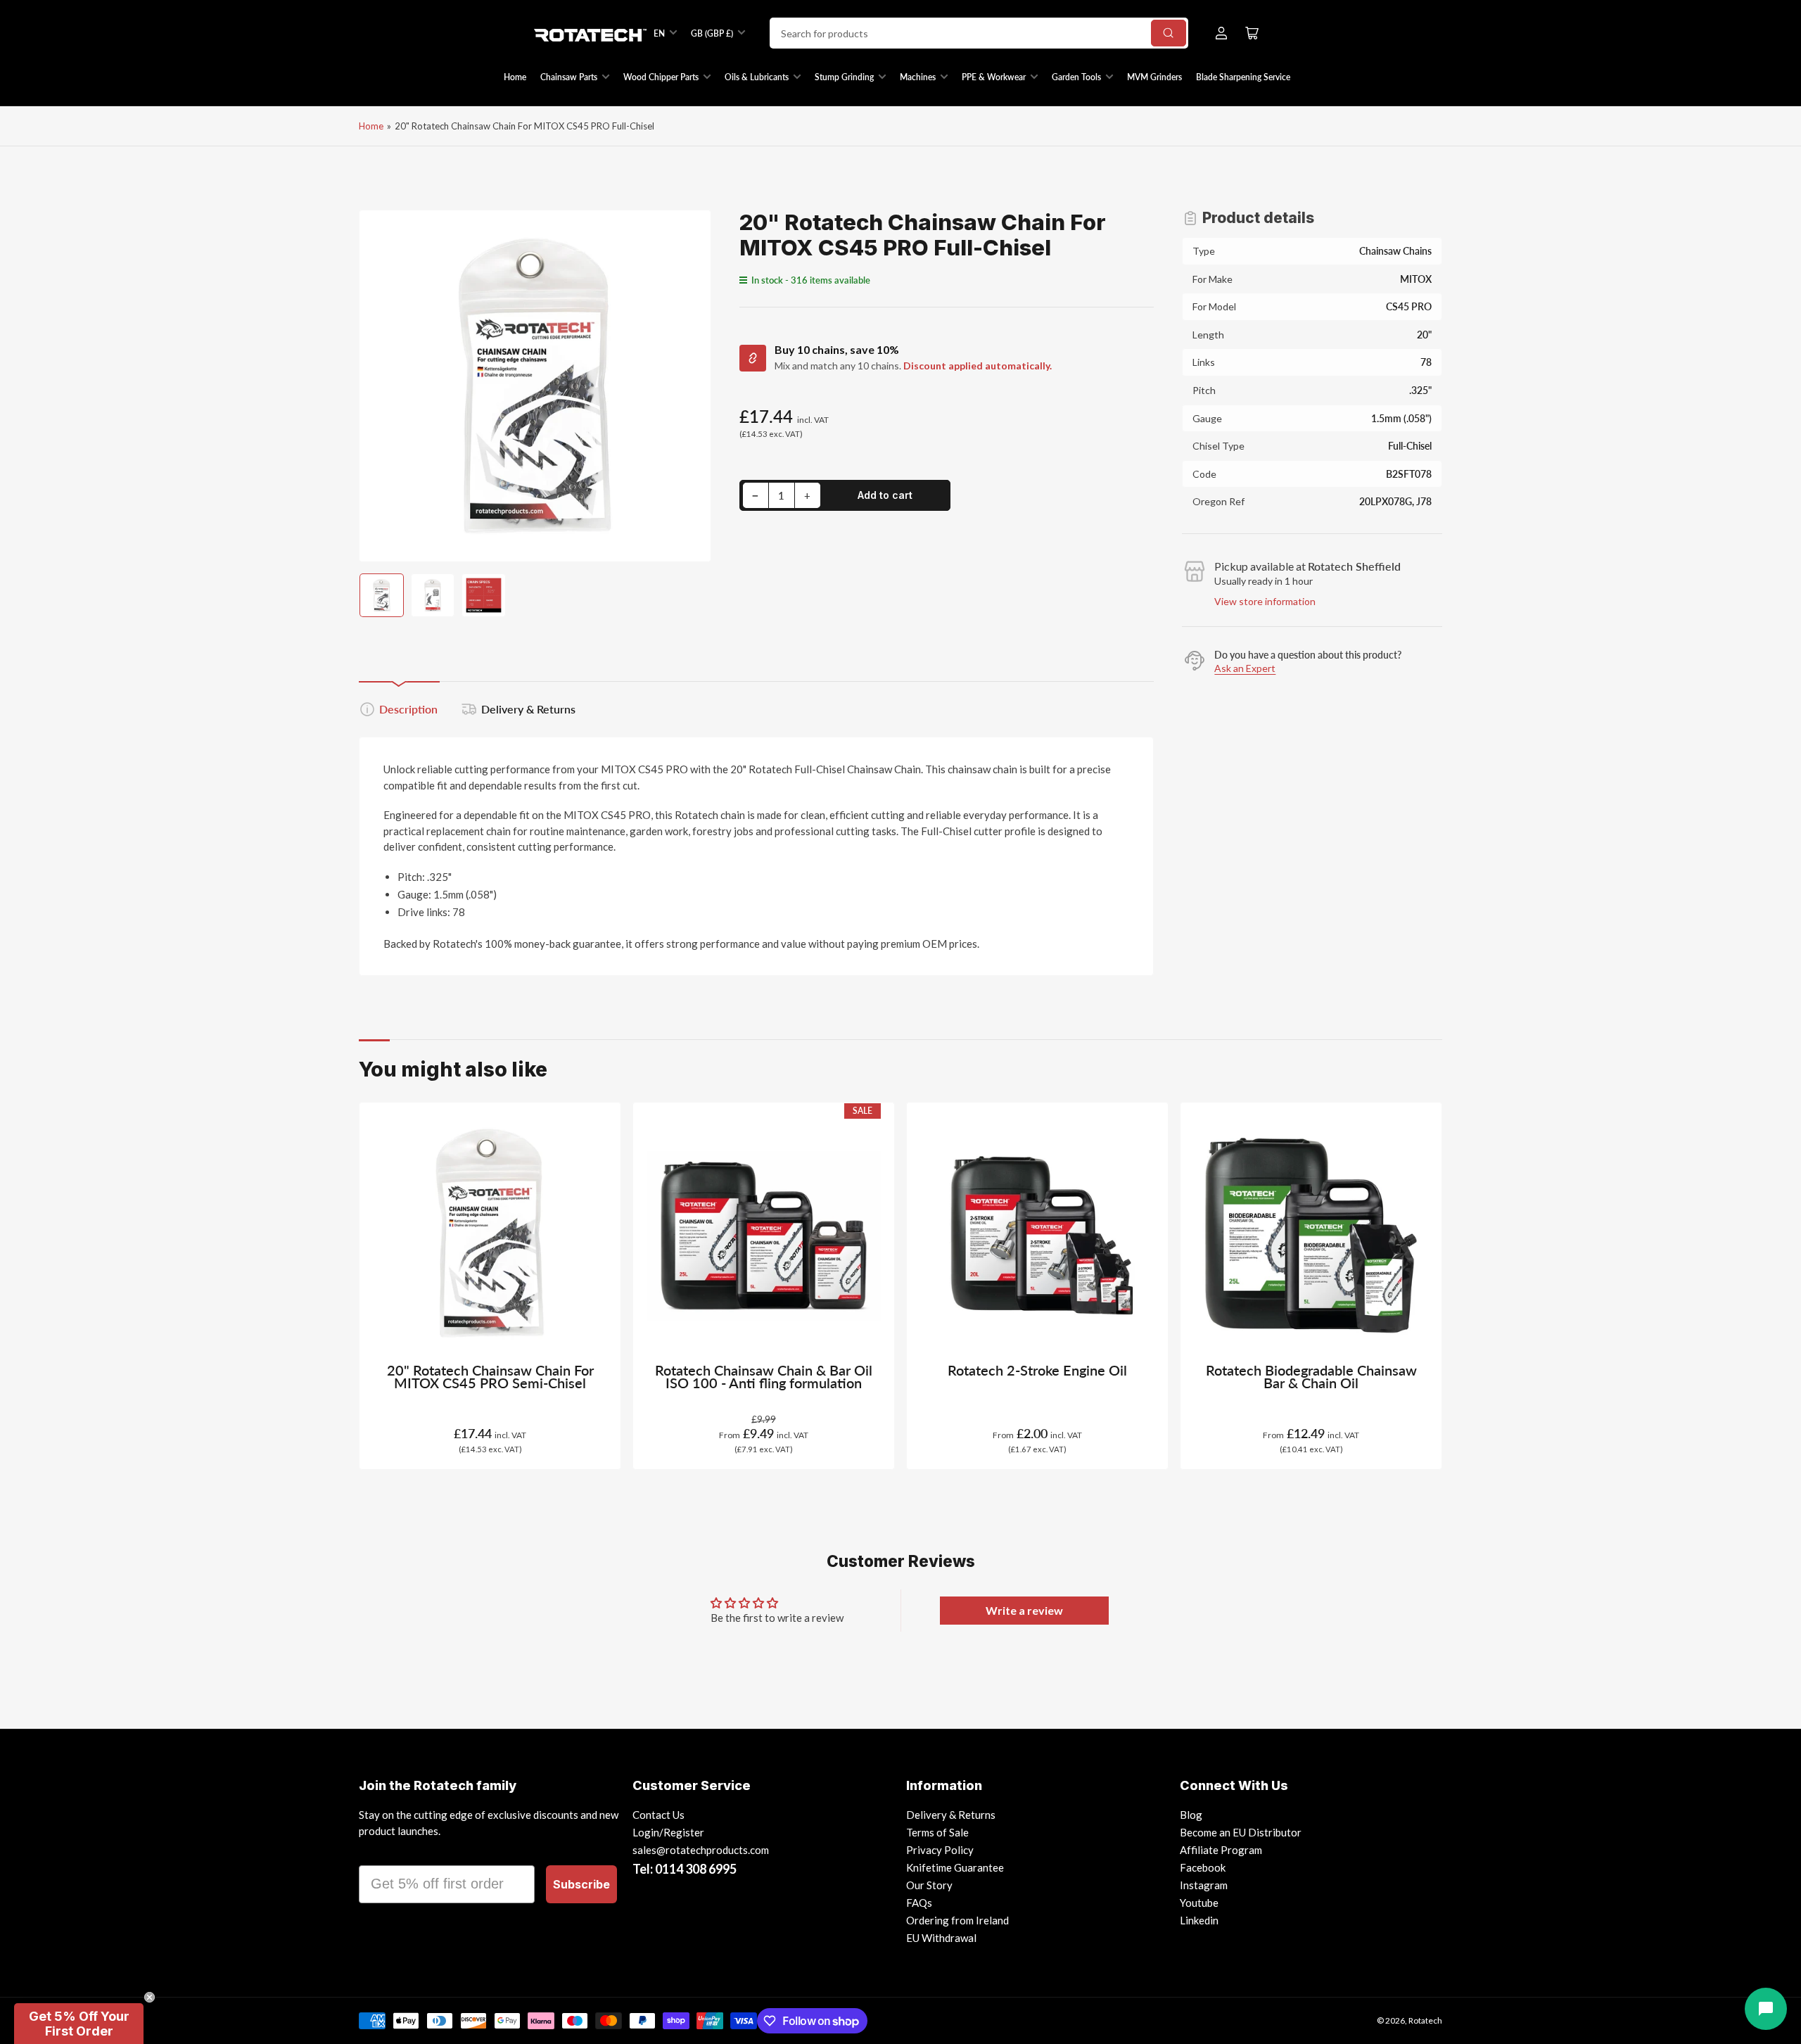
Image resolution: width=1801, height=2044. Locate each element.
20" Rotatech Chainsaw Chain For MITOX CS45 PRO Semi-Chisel (490, 1377)
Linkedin (1199, 1920)
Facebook (1203, 1867)
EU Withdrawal (941, 1938)
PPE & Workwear (994, 77)
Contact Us (658, 1815)
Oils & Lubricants (757, 77)
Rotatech (1425, 2020)
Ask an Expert (1245, 668)
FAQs (919, 1903)
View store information (1265, 601)
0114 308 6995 (696, 1869)
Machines (918, 77)
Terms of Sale (937, 1832)
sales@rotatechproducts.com (701, 1850)
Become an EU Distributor (1241, 1832)
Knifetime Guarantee (955, 1867)
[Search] (1169, 33)
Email (378, 1853)
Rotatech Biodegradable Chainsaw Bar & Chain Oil (1311, 1377)
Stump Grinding (844, 77)
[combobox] (979, 33)
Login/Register (668, 1832)
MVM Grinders (1154, 77)
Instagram (1204, 1885)
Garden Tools (1076, 77)
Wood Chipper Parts (661, 77)
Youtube (1199, 1903)
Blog (1191, 1815)
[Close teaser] (149, 1997)
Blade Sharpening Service (1243, 77)
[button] (79, 2024)
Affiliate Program (1221, 1850)
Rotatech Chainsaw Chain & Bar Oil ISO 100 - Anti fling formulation (764, 1377)
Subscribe (581, 1884)
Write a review (1024, 1610)
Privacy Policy (940, 1850)
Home (515, 77)
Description (408, 709)
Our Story (929, 1885)
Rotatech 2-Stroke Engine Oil (1037, 1370)
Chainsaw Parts (569, 77)
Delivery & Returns (528, 709)
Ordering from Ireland (957, 1920)
